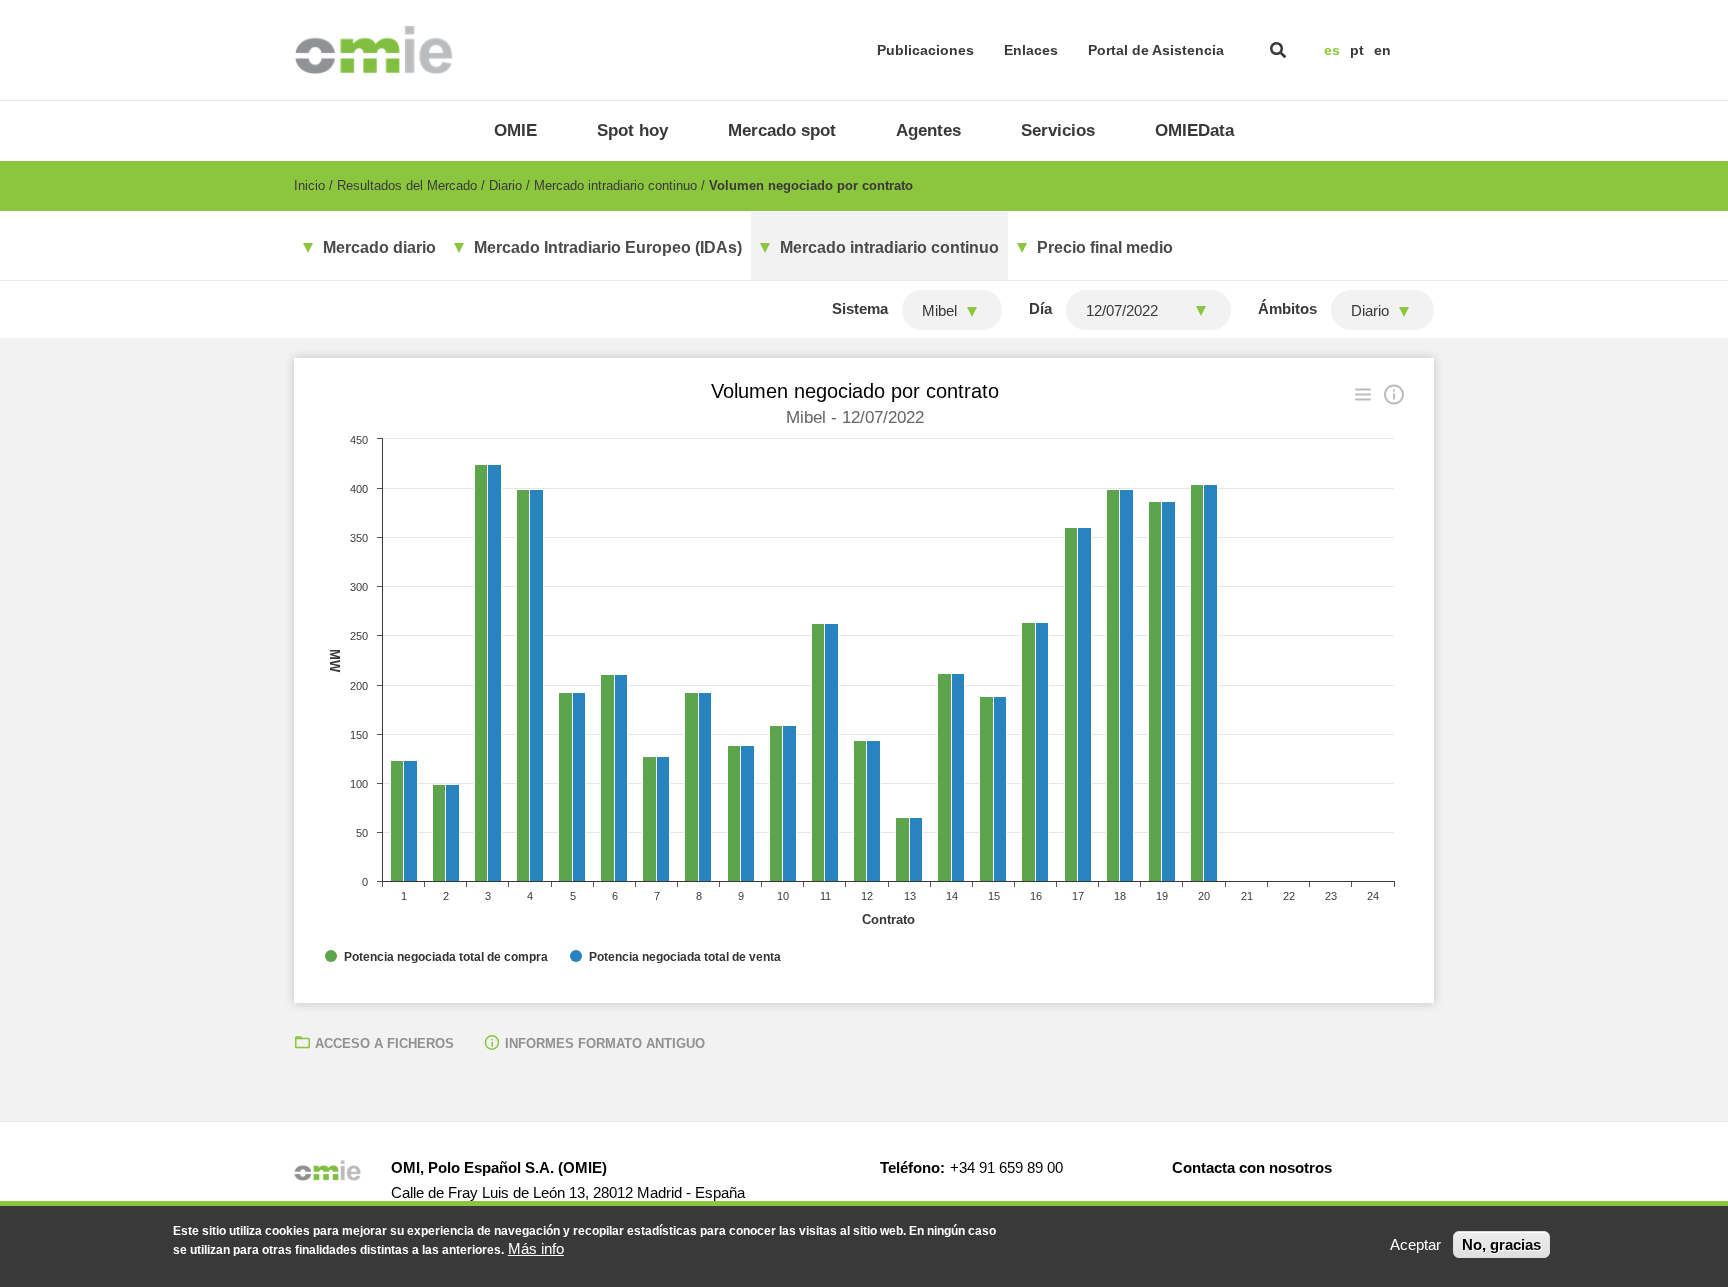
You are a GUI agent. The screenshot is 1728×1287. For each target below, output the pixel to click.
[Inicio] (373, 50)
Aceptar (1415, 1244)
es (1332, 50)
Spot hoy (632, 130)
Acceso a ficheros (384, 1043)
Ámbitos (1287, 308)
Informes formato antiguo (605, 1043)
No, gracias (1501, 1244)
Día (1040, 308)
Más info (536, 1248)
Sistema (860, 308)
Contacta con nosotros (1252, 1167)
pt (1357, 50)
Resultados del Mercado (407, 185)
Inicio (309, 185)
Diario (505, 185)
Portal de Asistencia (1156, 50)
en (1382, 50)
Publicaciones (925, 50)
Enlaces (1031, 50)
